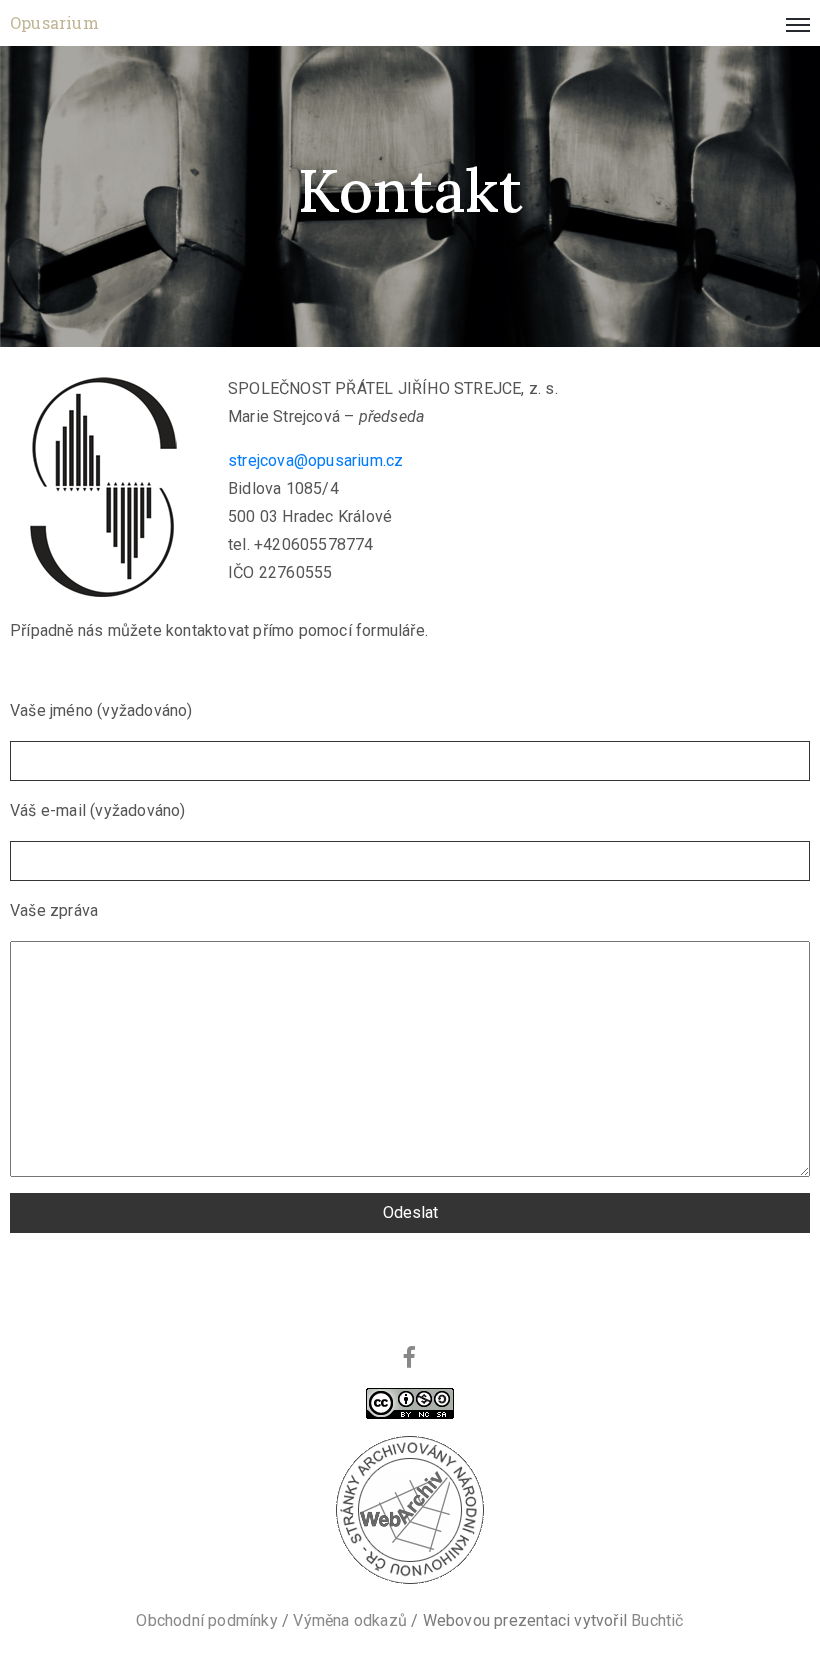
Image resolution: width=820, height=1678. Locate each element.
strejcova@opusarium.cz (315, 460)
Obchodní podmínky (206, 1620)
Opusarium (54, 22)
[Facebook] (410, 1357)
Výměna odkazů (350, 1620)
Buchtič (657, 1620)
